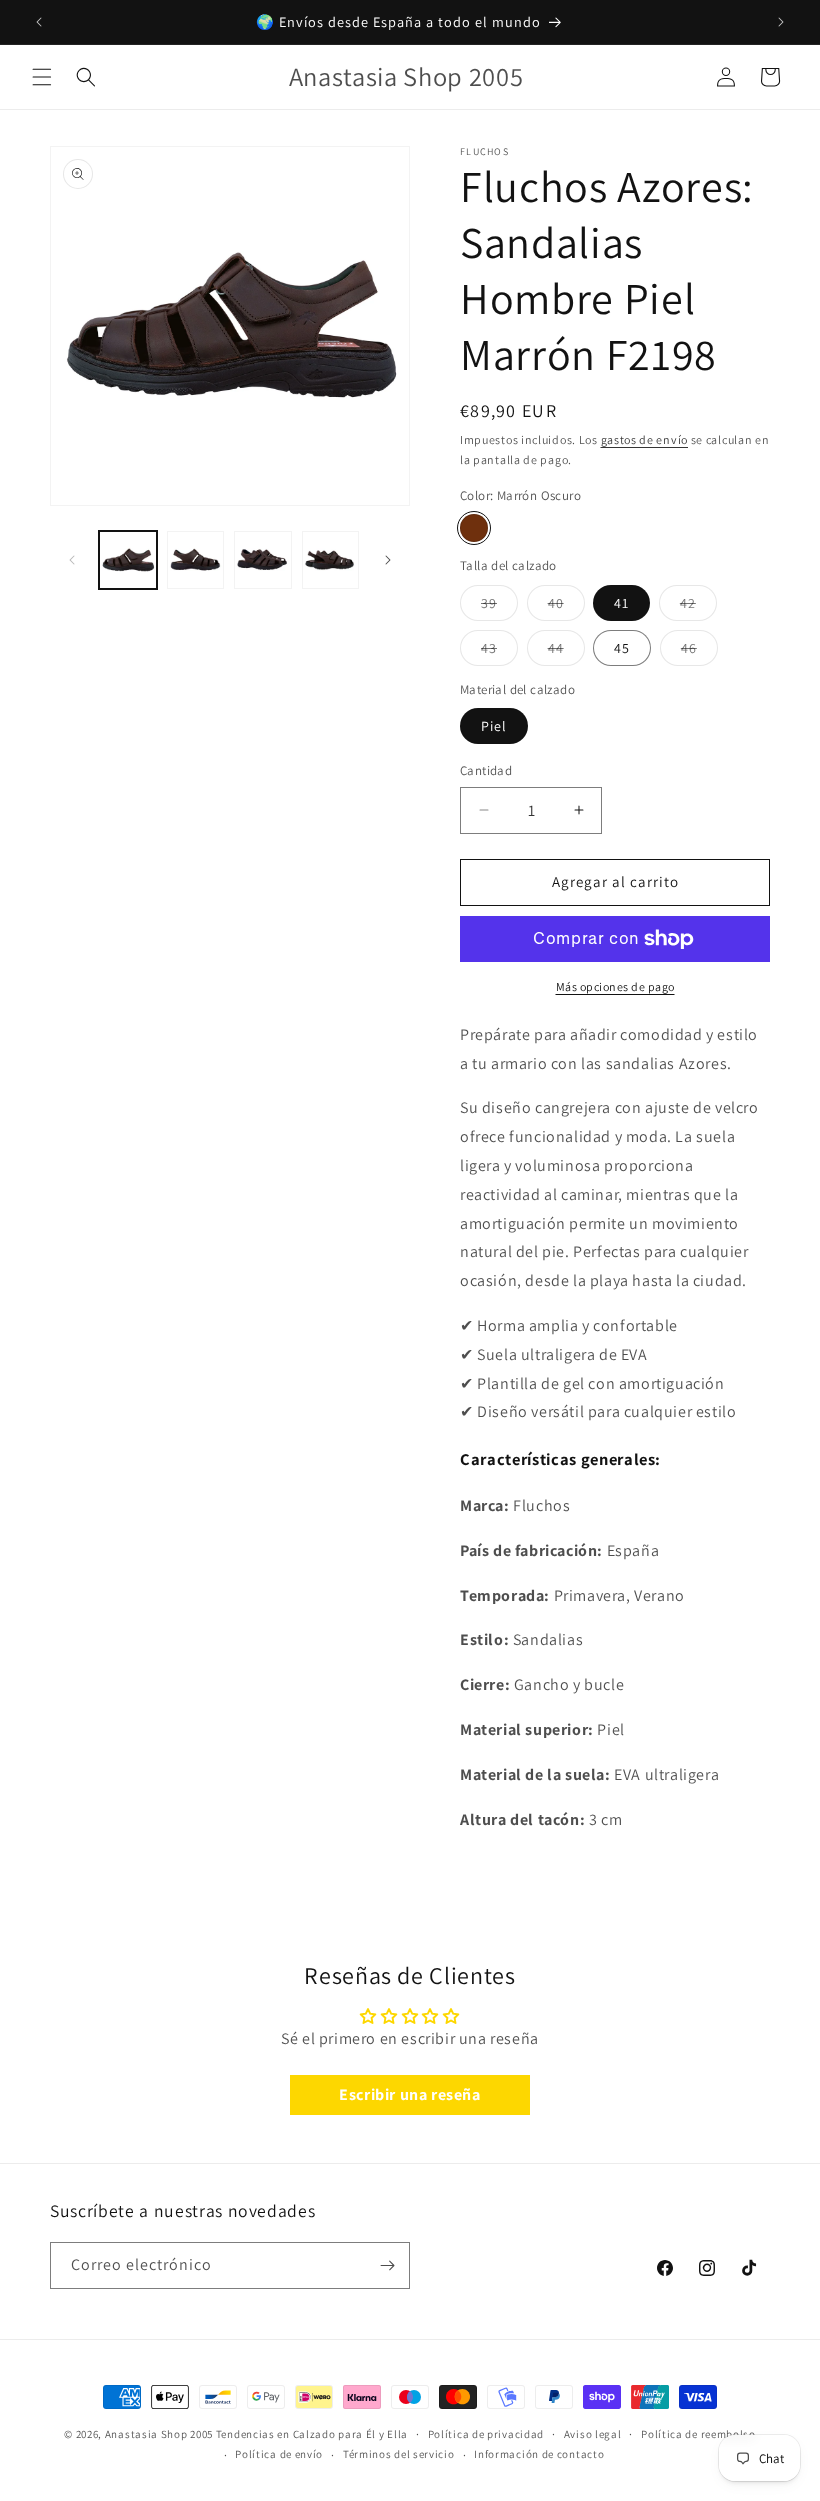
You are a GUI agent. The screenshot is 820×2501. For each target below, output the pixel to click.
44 (566, 652)
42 (698, 607)
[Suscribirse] (387, 2265)
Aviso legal (593, 2434)
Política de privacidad (486, 2434)
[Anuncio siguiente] (781, 22)
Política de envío (279, 2454)
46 (699, 652)
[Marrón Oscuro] (474, 528)
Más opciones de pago (615, 986)
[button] (42, 77)
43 (499, 652)
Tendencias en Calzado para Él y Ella (312, 2434)
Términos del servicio (399, 2454)
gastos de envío (645, 439)
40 (566, 607)
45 (622, 648)
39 (499, 607)
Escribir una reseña (409, 2094)
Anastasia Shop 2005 (159, 2434)
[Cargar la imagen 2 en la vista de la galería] (196, 560)
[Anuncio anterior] (39, 22)
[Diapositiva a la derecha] (388, 560)
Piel (494, 726)
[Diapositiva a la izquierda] (72, 560)
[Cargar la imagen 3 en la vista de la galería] (263, 560)
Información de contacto (539, 2454)
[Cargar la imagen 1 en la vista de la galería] (128, 560)
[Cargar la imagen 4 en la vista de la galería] (331, 560)
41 (621, 603)
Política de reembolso (698, 2434)
